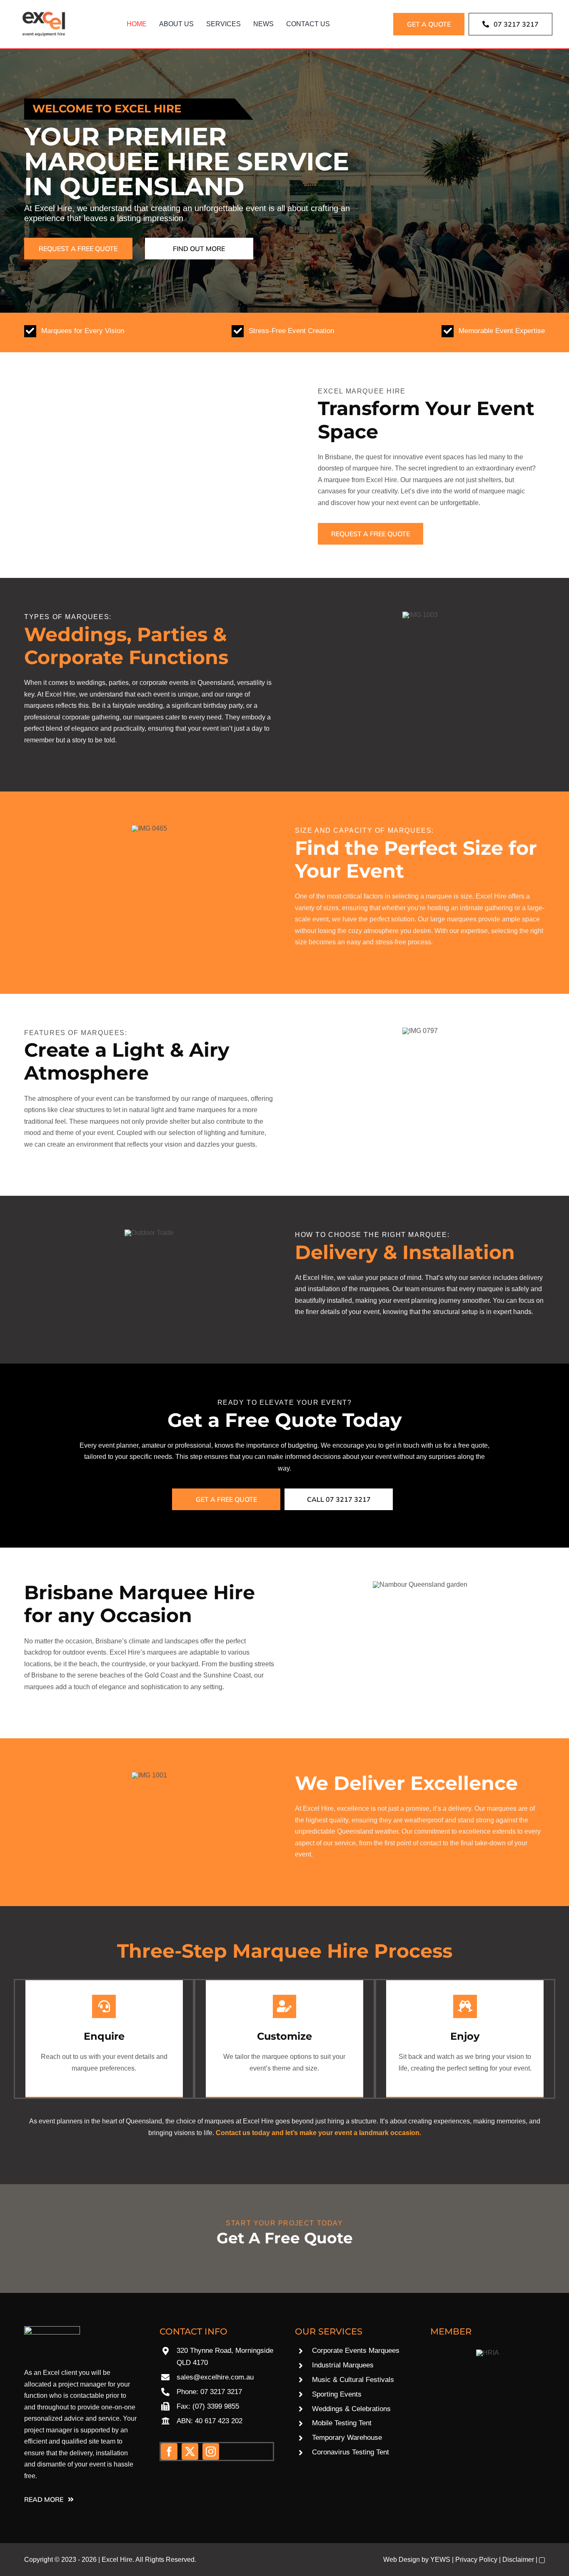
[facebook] (169, 2452)
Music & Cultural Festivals (353, 2380)
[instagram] (211, 2452)
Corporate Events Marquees (356, 2351)
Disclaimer (518, 2560)
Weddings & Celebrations (351, 2409)
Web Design (402, 2560)
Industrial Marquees (343, 2365)
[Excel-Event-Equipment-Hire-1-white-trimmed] (52, 2329)
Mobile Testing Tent (342, 2423)
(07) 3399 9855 (216, 2406)
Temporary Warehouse (347, 2438)
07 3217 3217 (221, 2392)
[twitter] (190, 2452)
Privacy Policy (476, 2560)
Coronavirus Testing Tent (351, 2452)
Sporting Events (337, 2394)
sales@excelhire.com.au (215, 2377)
